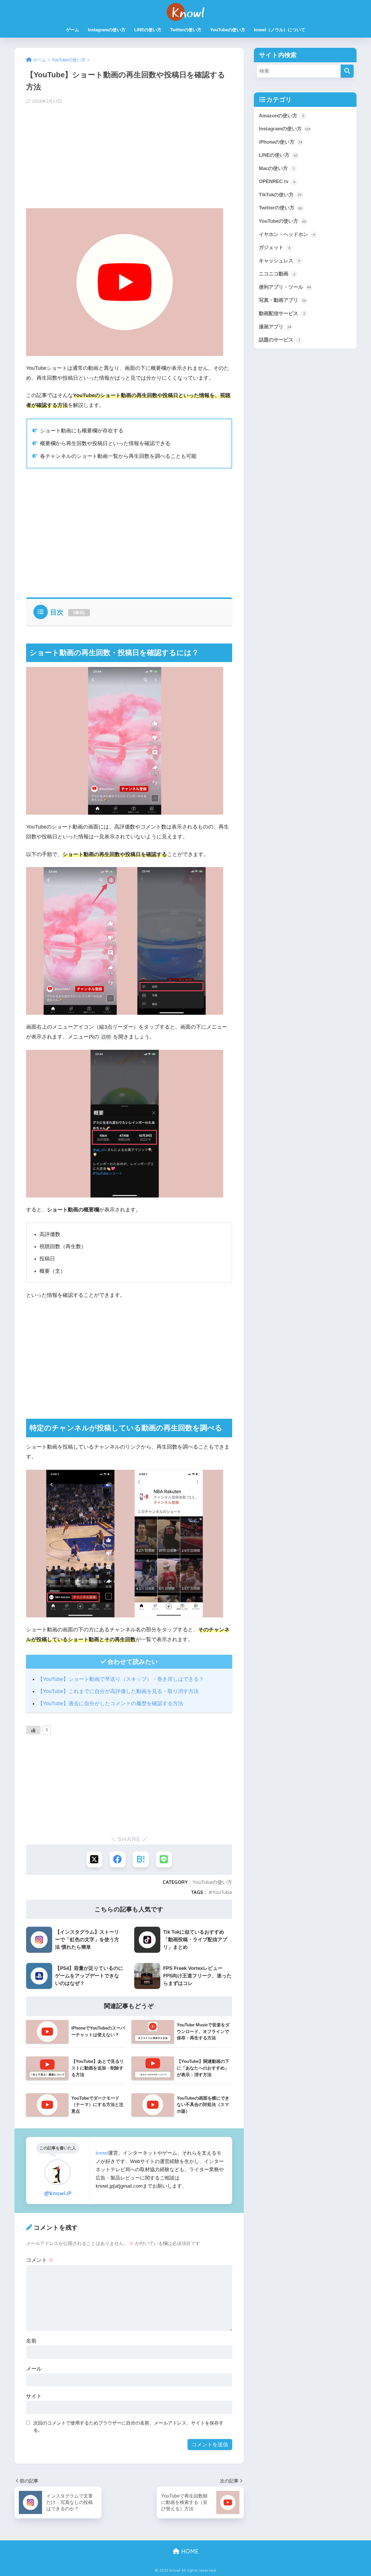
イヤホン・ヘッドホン (287, 234)
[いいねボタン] (33, 1730)
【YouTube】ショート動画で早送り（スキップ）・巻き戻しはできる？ (121, 1679)
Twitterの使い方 (186, 30)
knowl (102, 2153)
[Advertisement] (129, 155)
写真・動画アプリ (282, 300)
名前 (31, 2341)
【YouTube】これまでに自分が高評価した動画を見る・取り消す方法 (118, 1691)
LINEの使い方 (148, 30)
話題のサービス (279, 340)
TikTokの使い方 (280, 195)
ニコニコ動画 (277, 274)
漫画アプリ (275, 327)
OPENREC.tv (277, 181)
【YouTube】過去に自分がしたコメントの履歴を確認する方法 (110, 1703)
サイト (34, 2396)
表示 (79, 613)
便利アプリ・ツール (285, 287)
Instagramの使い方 (107, 30)
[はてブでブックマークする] (141, 1859)
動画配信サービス (282, 313)
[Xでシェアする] (94, 1859)
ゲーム (73, 30)
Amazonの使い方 (282, 116)
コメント (40, 2260)
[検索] (347, 71)
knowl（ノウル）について (280, 30)
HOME (189, 2551)
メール (34, 2369)
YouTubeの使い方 (228, 30)
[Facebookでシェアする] (118, 1859)
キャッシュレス (280, 261)
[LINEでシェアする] (164, 1859)
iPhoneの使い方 (281, 142)
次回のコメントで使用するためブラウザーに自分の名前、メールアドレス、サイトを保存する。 (128, 2427)
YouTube (222, 1892)
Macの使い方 (277, 168)
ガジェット (275, 247)
